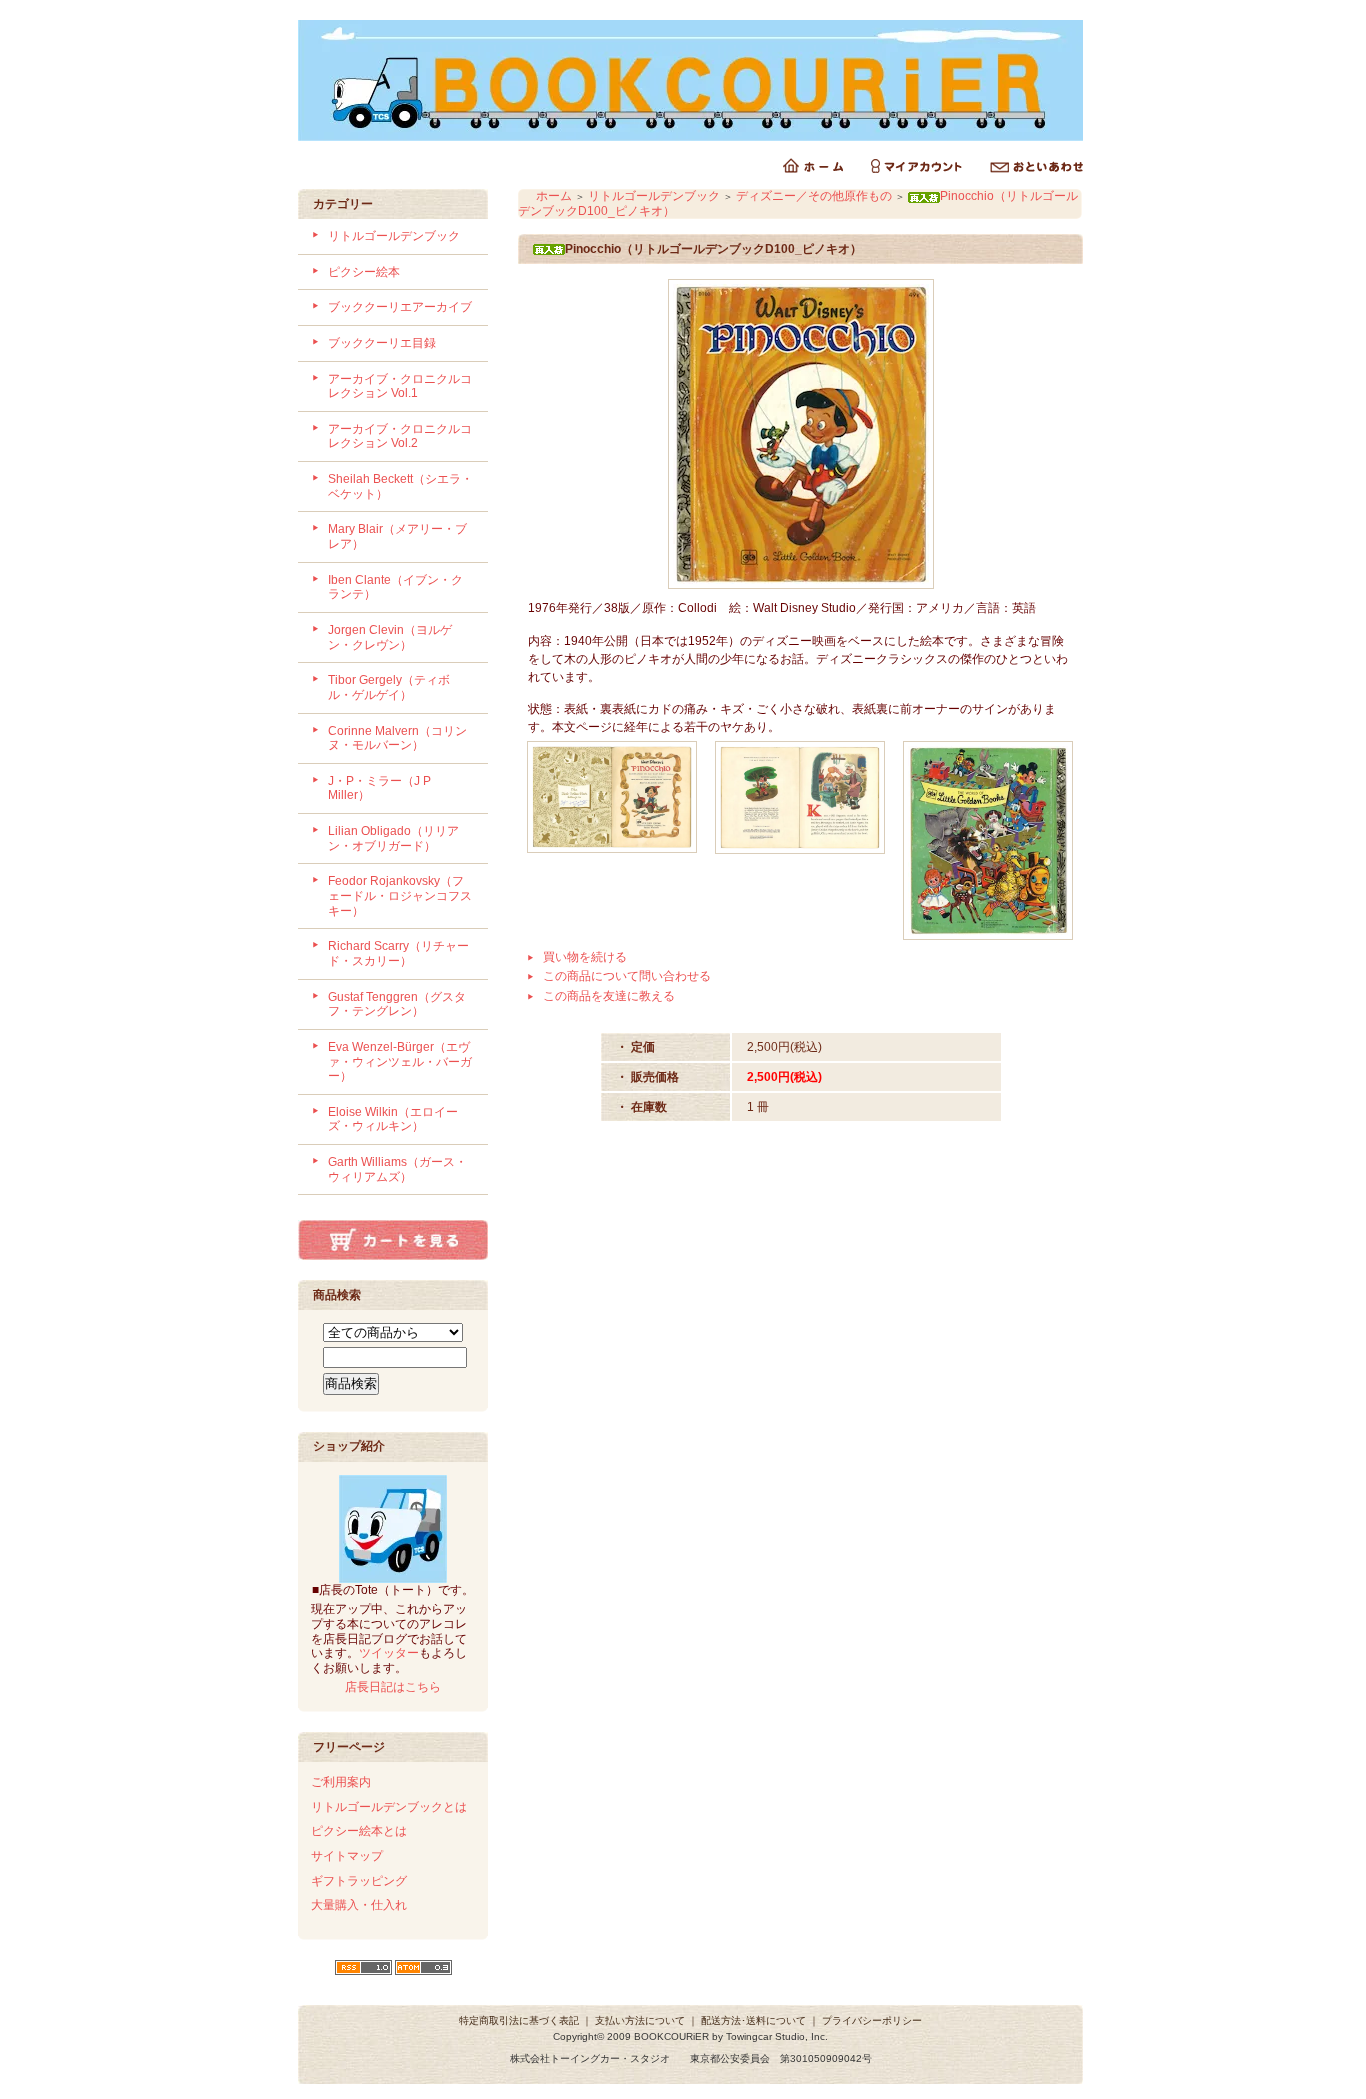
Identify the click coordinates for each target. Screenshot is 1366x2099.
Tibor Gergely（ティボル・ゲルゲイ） (389, 687)
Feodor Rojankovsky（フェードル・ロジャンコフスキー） (400, 895)
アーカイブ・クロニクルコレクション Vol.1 (400, 386)
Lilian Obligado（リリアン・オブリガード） (393, 838)
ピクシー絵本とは (359, 1831)
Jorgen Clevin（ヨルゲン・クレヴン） (390, 637)
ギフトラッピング (359, 1881)
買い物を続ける (585, 957)
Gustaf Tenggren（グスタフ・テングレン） (397, 1004)
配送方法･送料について (753, 2020)
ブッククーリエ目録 (382, 343)
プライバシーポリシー (872, 2020)
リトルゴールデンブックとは (389, 1807)
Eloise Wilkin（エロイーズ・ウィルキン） (393, 1119)
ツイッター (389, 1653)
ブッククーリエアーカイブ (400, 307)
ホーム (554, 196)
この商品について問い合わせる (627, 976)
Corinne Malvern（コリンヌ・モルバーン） (397, 738)
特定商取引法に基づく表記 (519, 2020)
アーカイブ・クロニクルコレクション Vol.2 (400, 436)
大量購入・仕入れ (359, 1905)
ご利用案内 (341, 1782)
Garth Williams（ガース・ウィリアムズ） (397, 1169)
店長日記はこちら (393, 1687)
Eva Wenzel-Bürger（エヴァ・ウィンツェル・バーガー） (400, 1061)
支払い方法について (640, 2020)
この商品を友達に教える (609, 996)
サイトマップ (347, 1856)
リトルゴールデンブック (394, 236)
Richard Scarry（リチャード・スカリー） (398, 953)
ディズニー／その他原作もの (814, 196)
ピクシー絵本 (364, 272)
